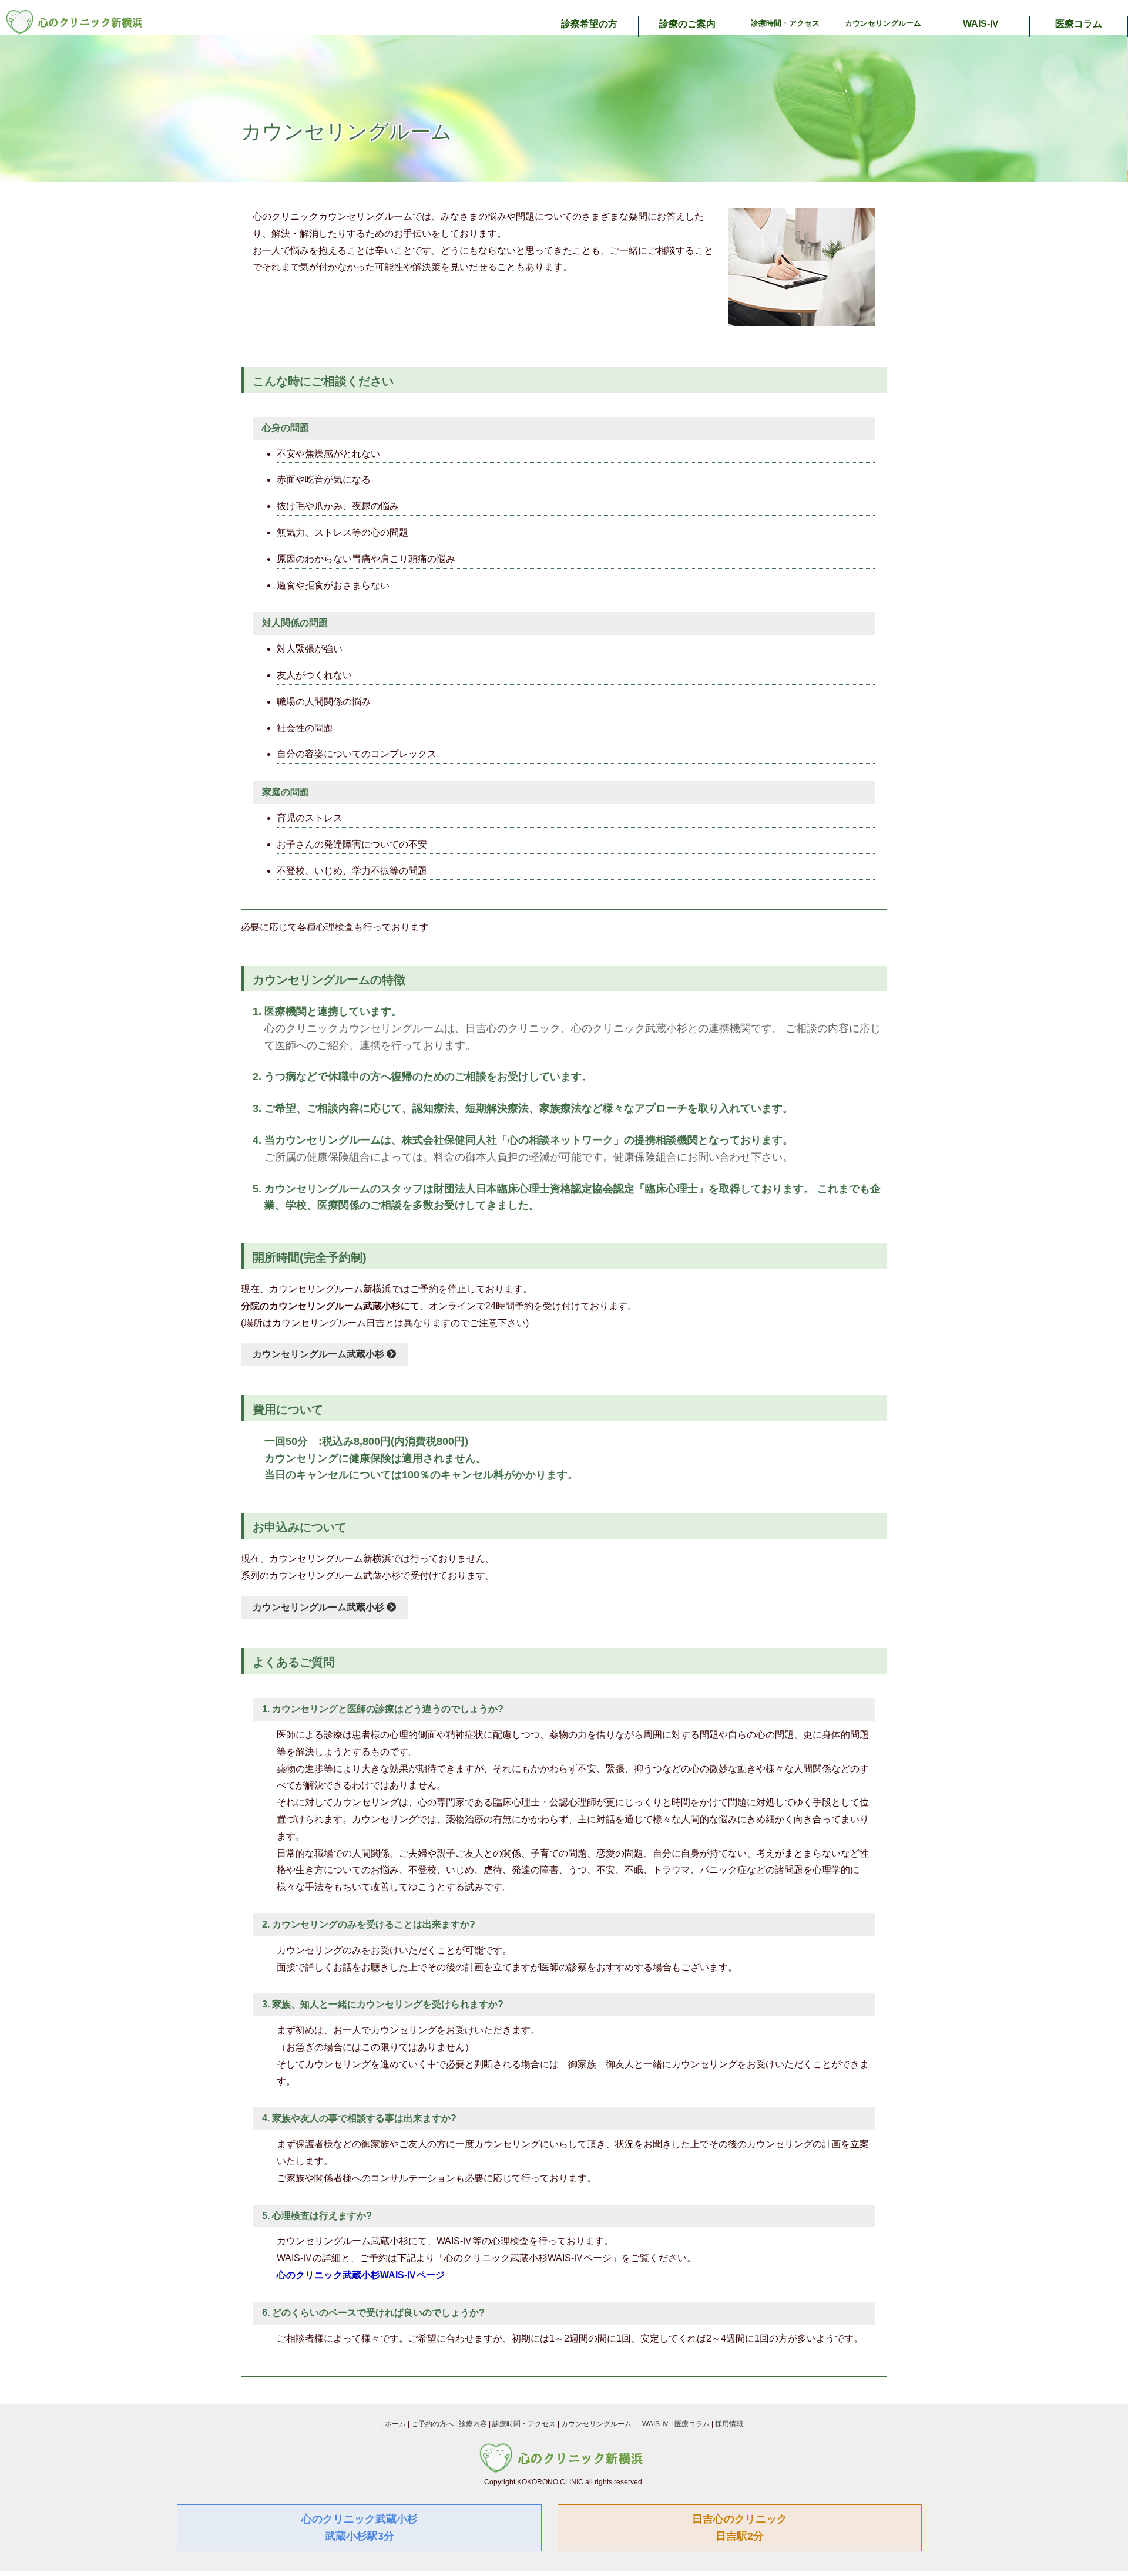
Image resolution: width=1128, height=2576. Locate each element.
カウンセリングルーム (883, 23)
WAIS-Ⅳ (981, 24)
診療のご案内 (687, 24)
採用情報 (729, 2424)
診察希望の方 (589, 24)
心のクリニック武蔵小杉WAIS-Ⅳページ (361, 2275)
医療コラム (1079, 24)
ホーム (395, 2424)
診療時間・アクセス (785, 23)
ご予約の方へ (432, 2424)
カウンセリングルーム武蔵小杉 (320, 1354)
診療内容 (473, 2424)
